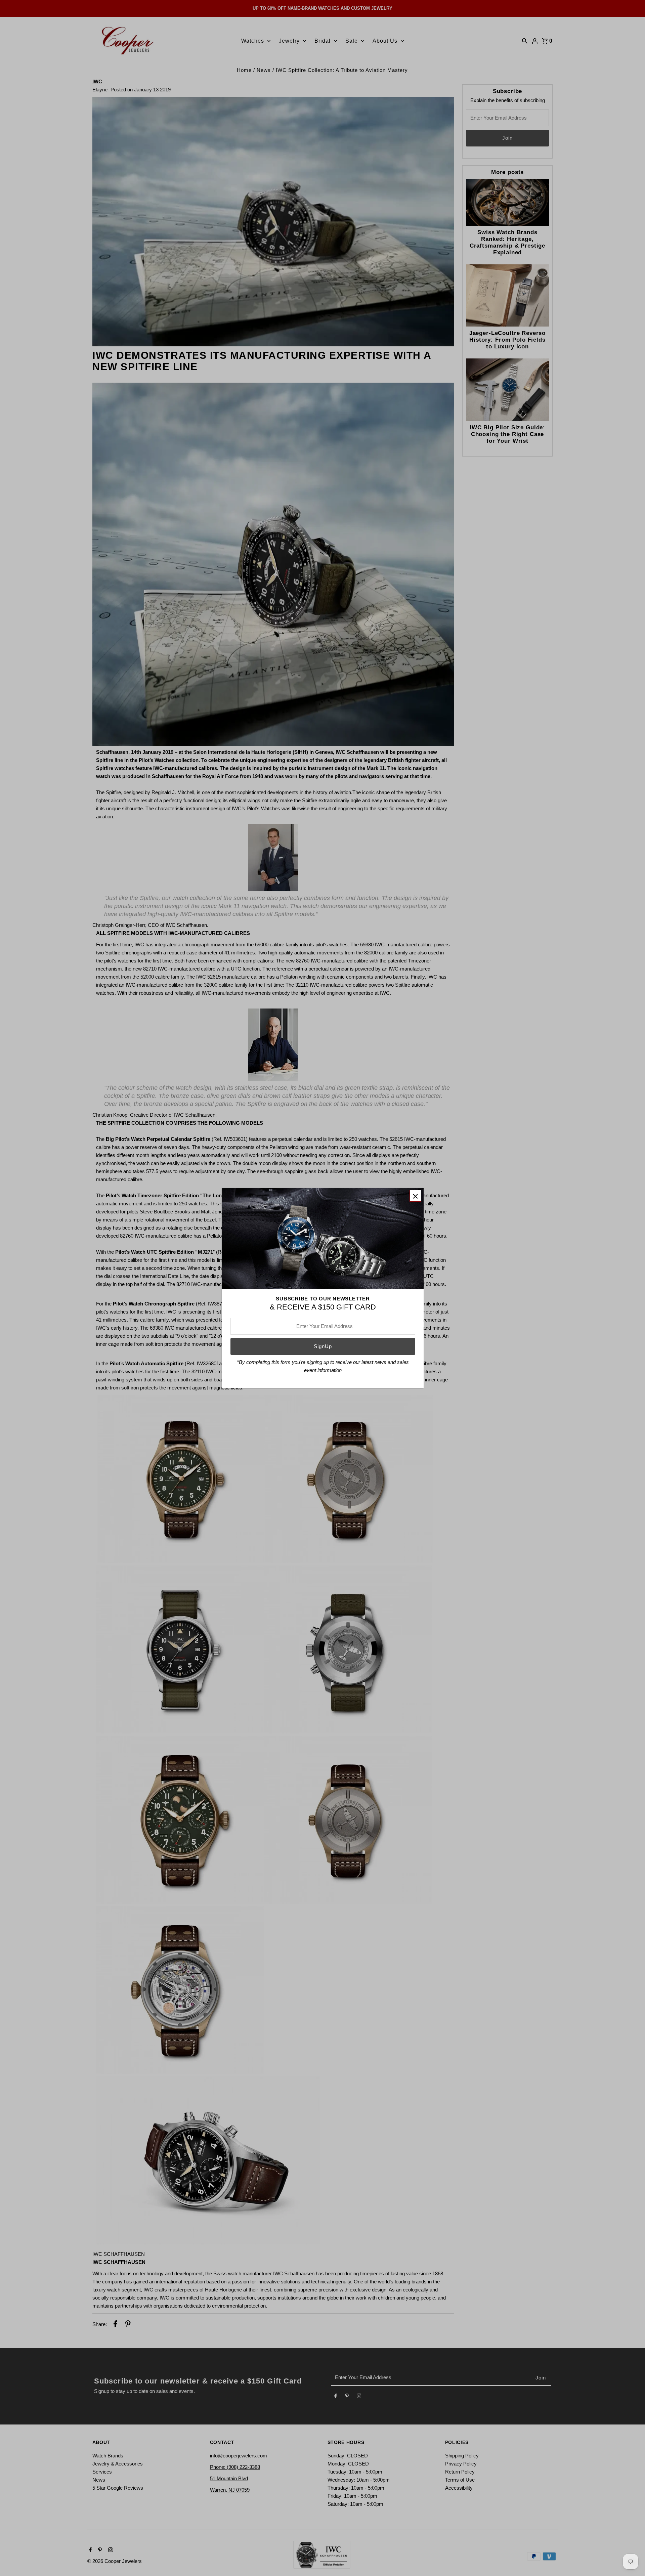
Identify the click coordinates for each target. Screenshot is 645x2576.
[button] (415, 1196)
